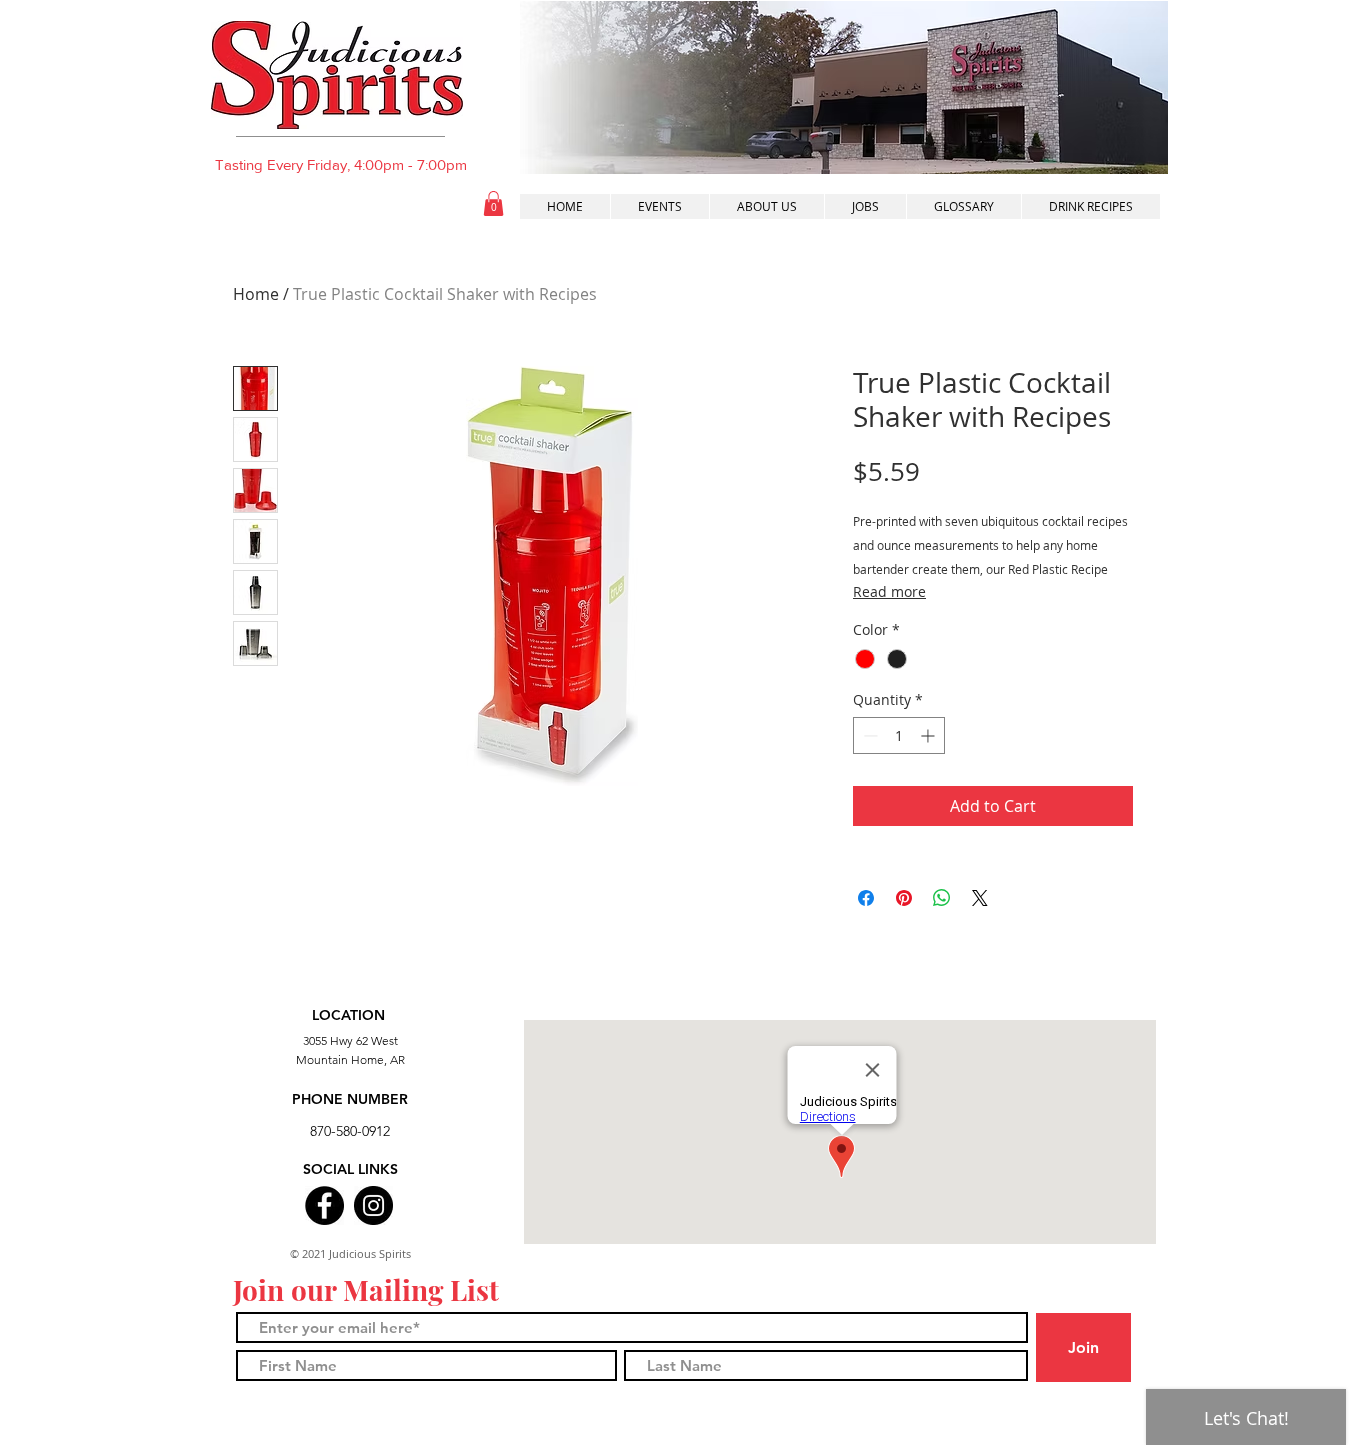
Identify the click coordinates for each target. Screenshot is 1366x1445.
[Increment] (929, 735)
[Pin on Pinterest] (904, 898)
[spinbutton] (899, 735)
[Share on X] (980, 898)
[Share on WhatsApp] (942, 898)
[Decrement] (868, 735)
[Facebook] (324, 1205)
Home (256, 294)
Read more (889, 591)
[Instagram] (373, 1205)
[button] (493, 203)
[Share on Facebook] (866, 898)
